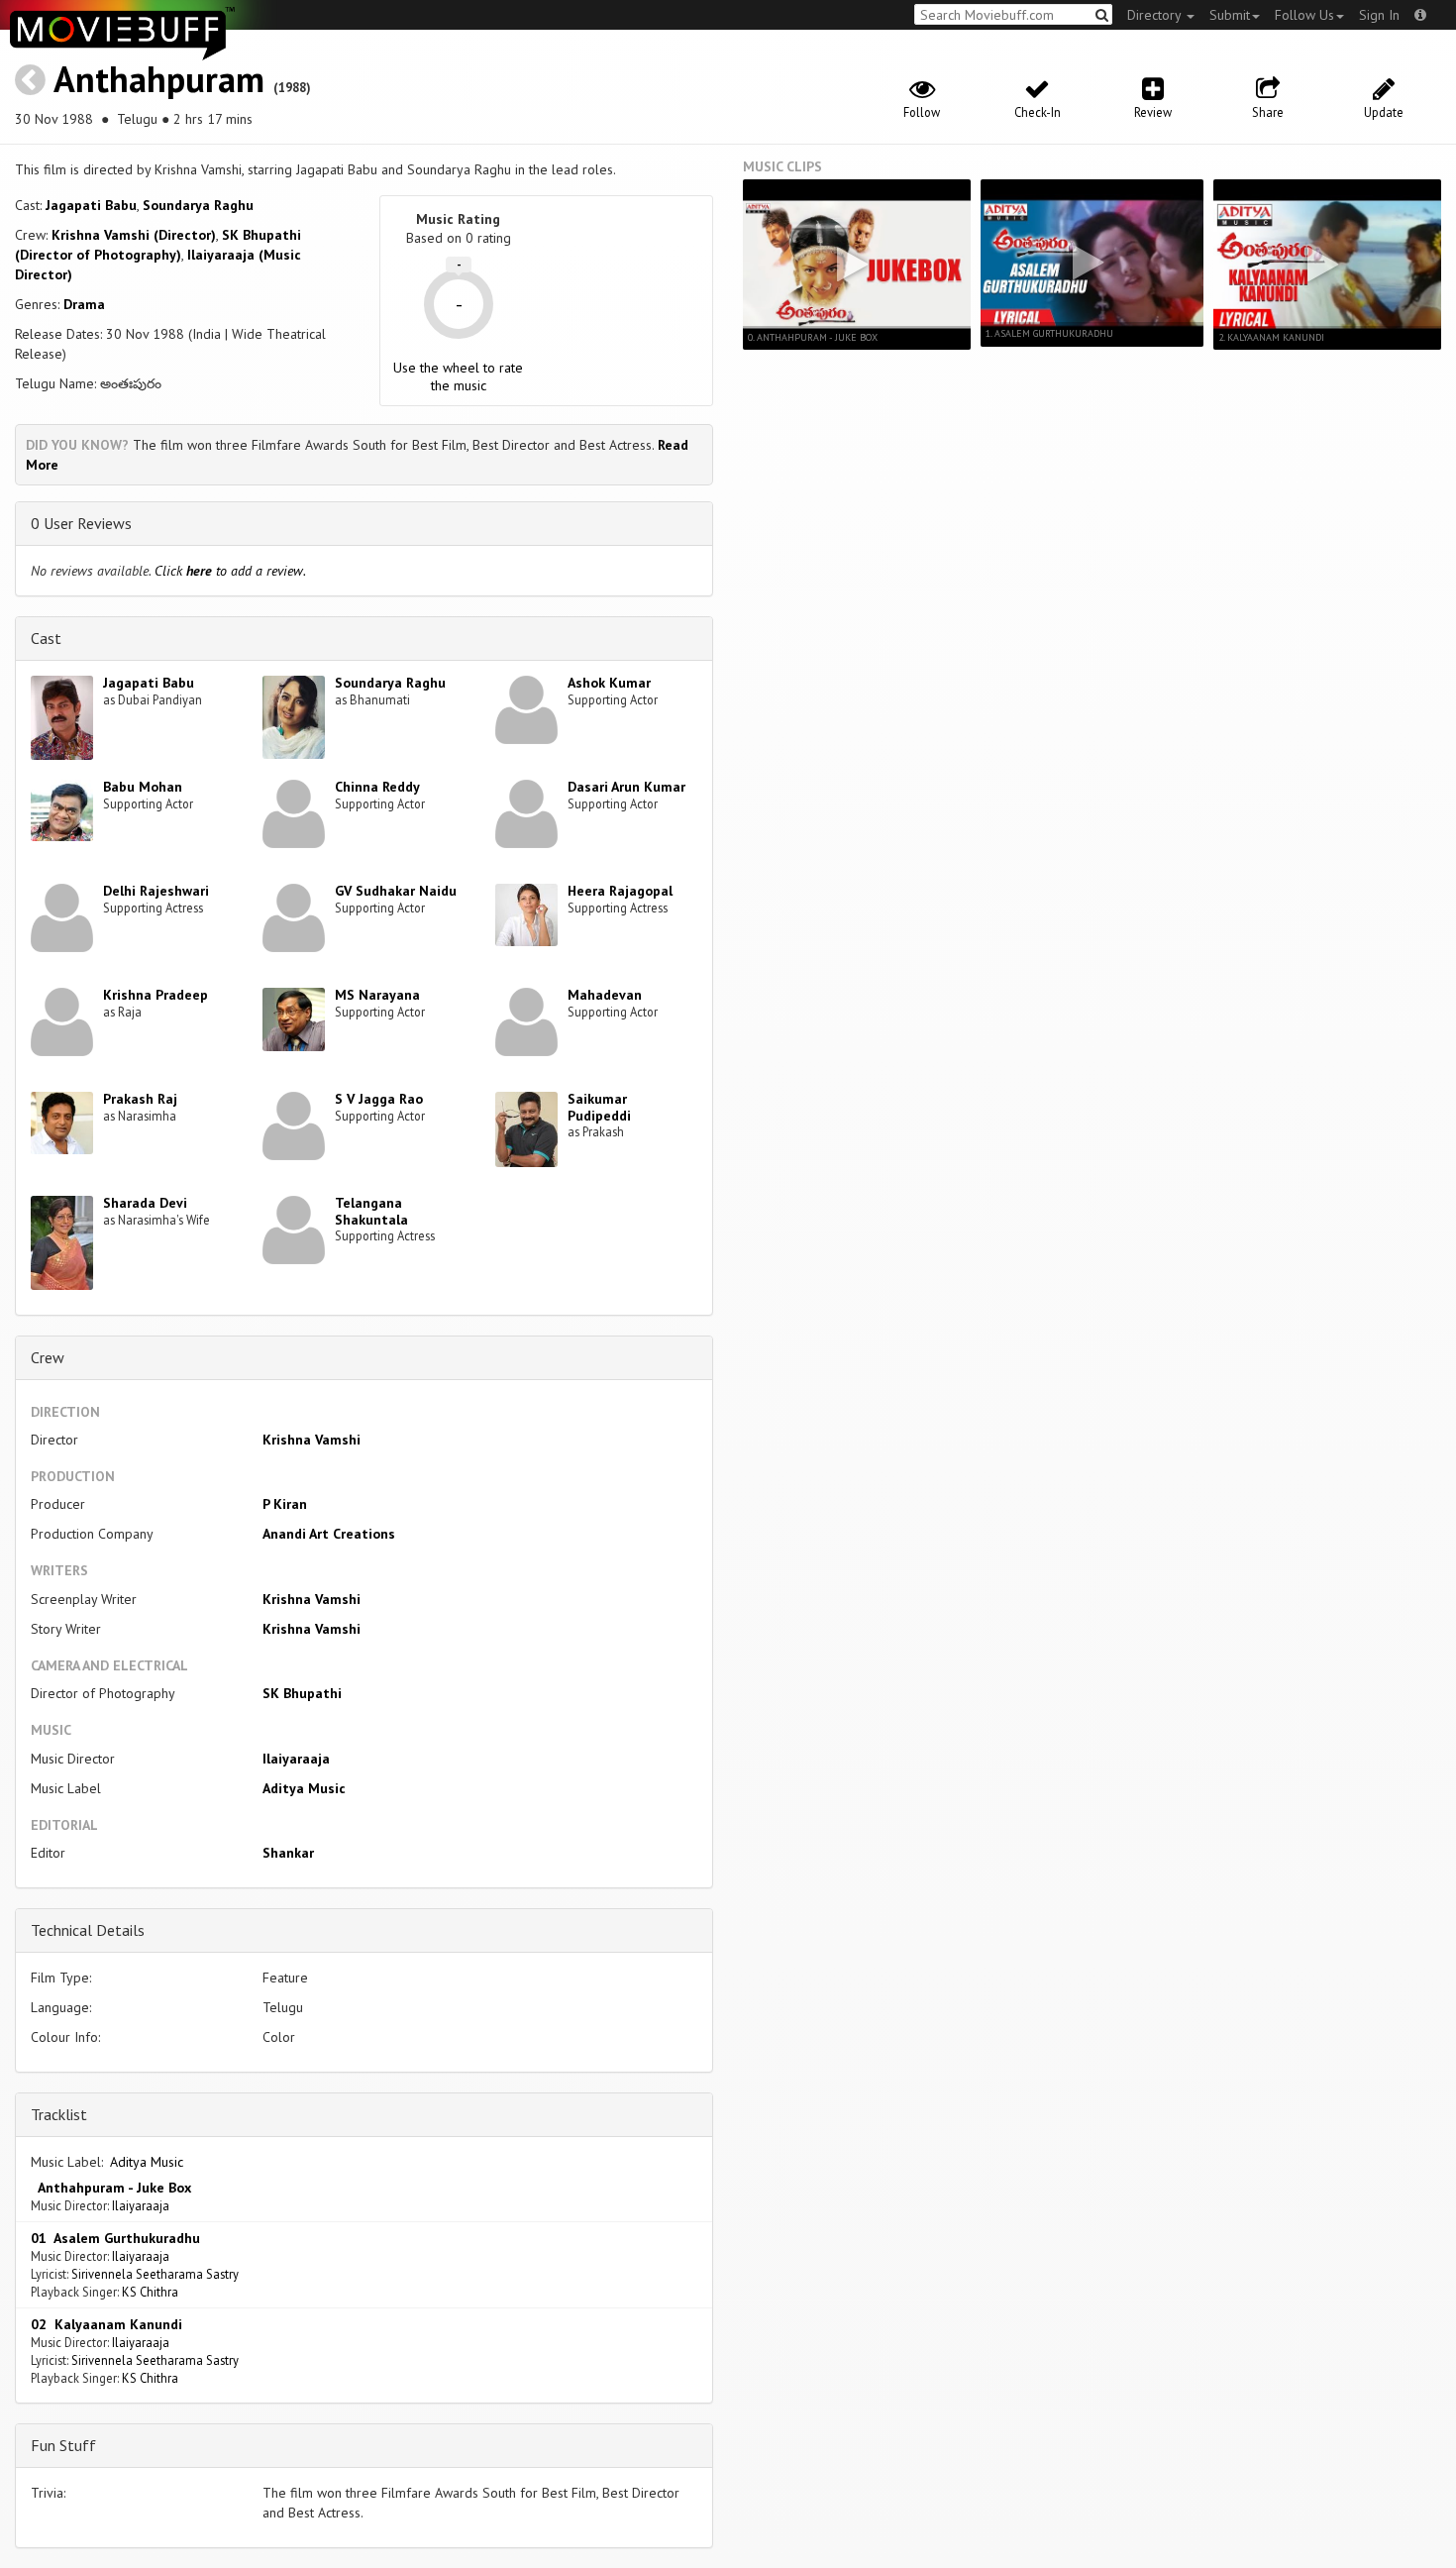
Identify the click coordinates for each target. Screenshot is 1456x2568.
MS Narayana (377, 995)
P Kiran (285, 1504)
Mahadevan (605, 995)
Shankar (288, 1853)
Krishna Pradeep (156, 995)
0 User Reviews (81, 523)
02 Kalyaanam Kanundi (106, 2324)
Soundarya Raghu (198, 205)
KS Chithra (150, 2292)
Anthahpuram (159, 79)
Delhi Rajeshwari (156, 891)
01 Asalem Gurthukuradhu (115, 2238)
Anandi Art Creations (329, 1534)
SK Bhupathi (302, 1693)
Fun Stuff (63, 2445)
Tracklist (59, 2114)
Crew (48, 1357)
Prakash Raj (140, 1099)
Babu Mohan (143, 787)
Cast (46, 638)
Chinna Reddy (377, 787)
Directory (1156, 15)
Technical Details (88, 1930)
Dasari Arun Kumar (626, 787)
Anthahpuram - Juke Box (111, 2188)
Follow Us (1304, 15)
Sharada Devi (145, 1203)
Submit (1230, 15)
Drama (84, 304)
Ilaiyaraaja (296, 1759)
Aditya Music (304, 1788)
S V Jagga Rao (379, 1099)
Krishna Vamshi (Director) (134, 235)
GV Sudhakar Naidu (396, 891)
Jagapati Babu (91, 205)
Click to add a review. (230, 571)
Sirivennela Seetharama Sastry (155, 2274)
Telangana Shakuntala (371, 1211)
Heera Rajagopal (620, 891)
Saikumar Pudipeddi (599, 1107)
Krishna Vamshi (312, 1440)
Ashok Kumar (609, 683)
